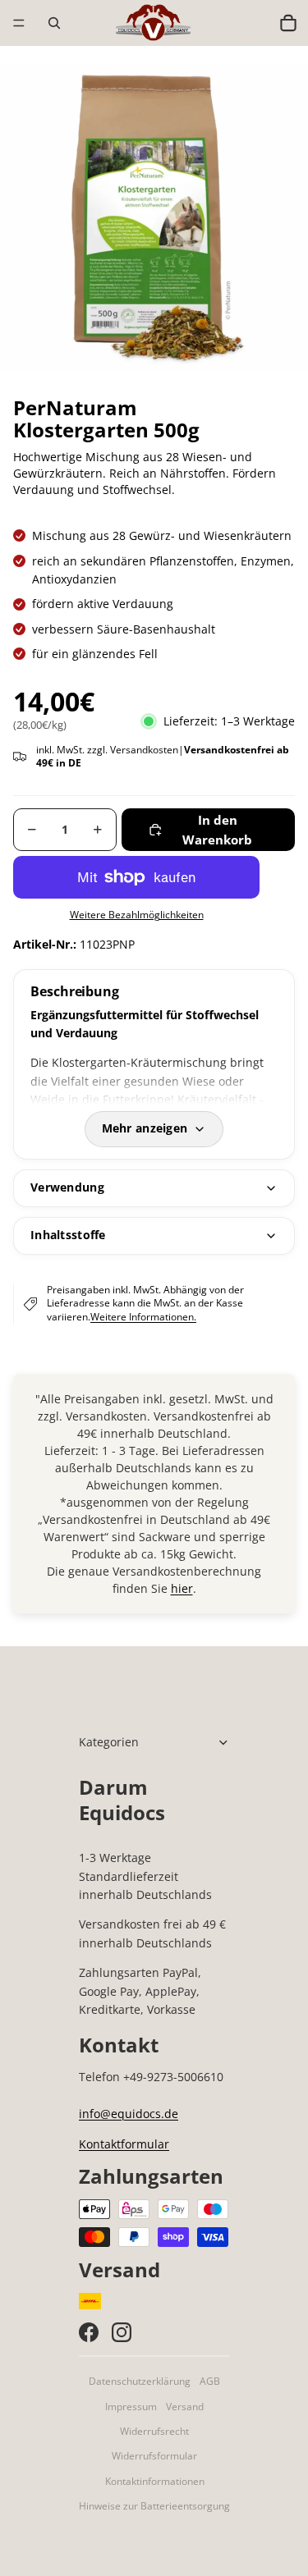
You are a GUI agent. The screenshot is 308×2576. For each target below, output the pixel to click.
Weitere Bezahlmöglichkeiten (137, 915)
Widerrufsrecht (154, 2431)
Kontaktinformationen (155, 2481)
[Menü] (19, 23)
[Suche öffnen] (54, 23)
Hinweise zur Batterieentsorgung (154, 2506)
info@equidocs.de (129, 2114)
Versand (185, 2407)
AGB (210, 2381)
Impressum (131, 2407)
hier (182, 1588)
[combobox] (253, 23)
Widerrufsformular (154, 2456)
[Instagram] (122, 2332)
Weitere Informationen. (143, 1317)
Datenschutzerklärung (140, 2381)
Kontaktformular (124, 2144)
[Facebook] (89, 2332)
